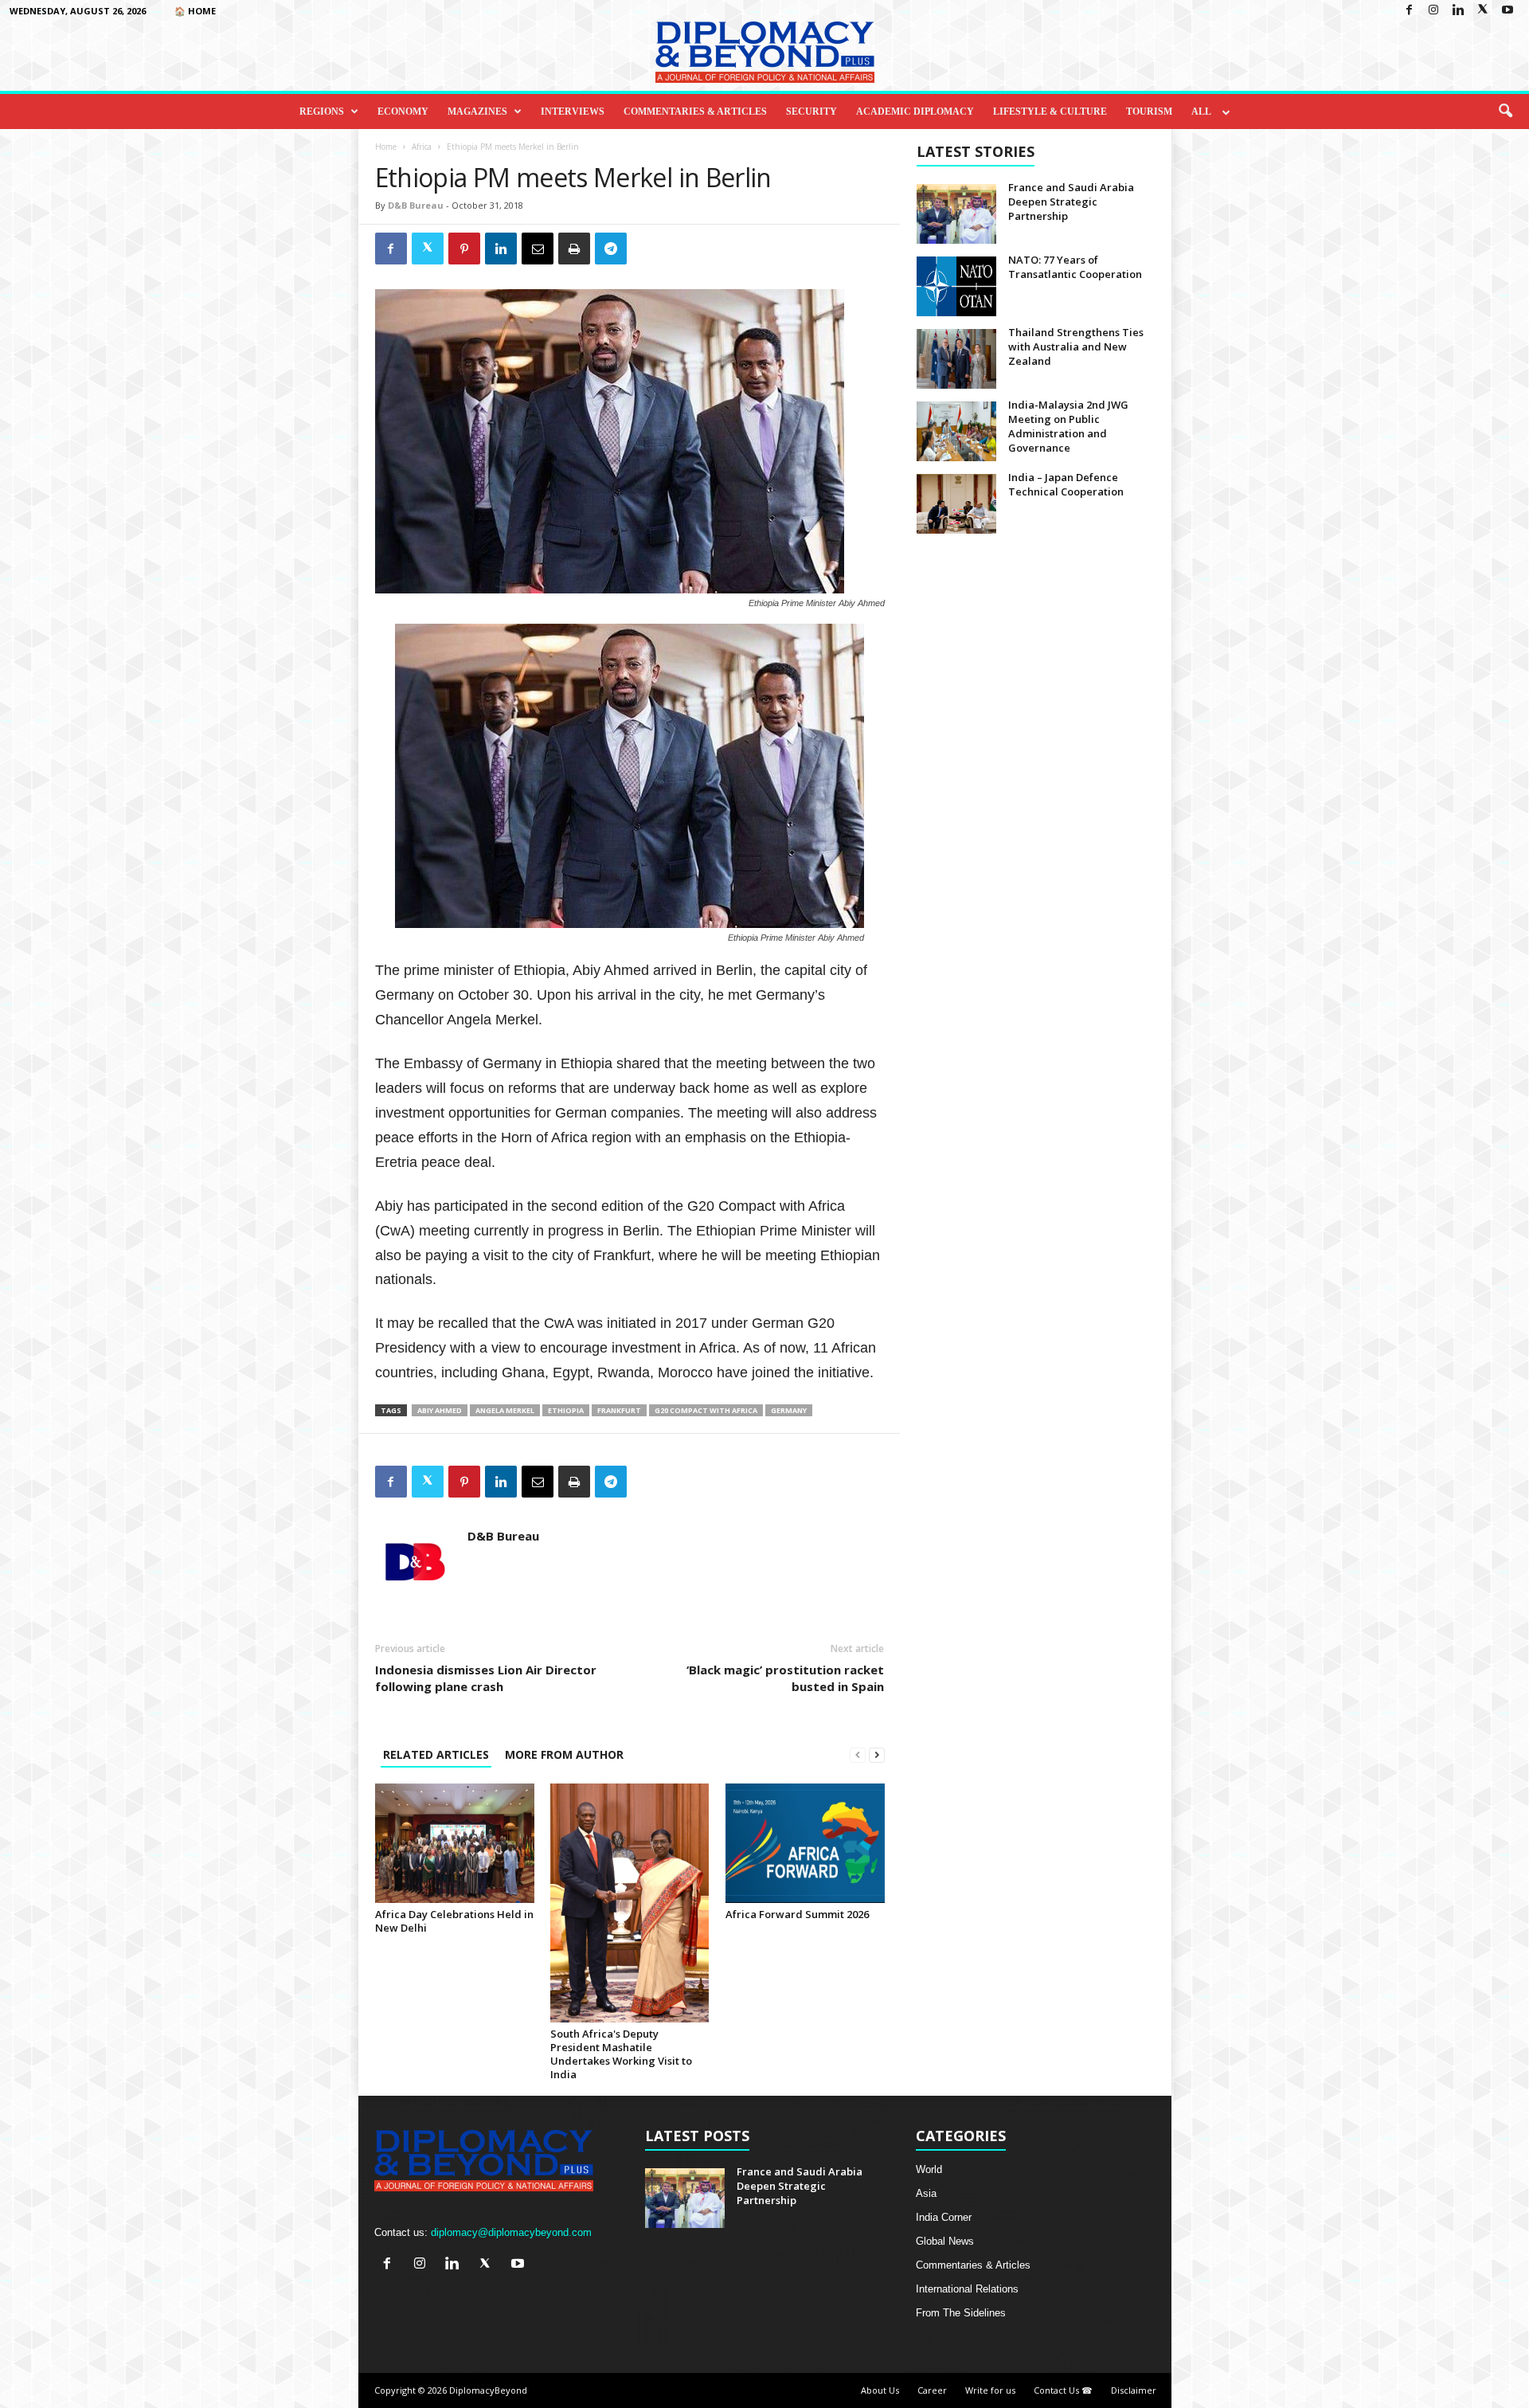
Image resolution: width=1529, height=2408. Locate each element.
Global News (945, 2241)
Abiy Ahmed (440, 1410)
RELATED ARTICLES (436, 1754)
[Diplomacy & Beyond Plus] (764, 52)
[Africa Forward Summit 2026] (805, 1843)
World (929, 2169)
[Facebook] (1409, 11)
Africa (422, 147)
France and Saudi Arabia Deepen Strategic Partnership (1071, 202)
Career (932, 2390)
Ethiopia (566, 1410)
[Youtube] (1507, 11)
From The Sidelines (961, 2313)
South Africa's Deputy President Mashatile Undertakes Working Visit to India (621, 2054)
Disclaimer (1134, 2390)
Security (811, 112)
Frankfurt (619, 1410)
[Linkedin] (1458, 11)
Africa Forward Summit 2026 (797, 1914)
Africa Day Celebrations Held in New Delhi (454, 1921)
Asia (926, 2193)
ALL (1201, 112)
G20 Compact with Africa (706, 1410)
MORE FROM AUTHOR (564, 1754)
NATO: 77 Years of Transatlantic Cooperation (1075, 267)
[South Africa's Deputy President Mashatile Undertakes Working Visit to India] (630, 1903)
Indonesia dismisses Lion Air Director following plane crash (486, 1678)
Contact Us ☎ (1063, 2390)
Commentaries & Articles (695, 112)
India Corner (944, 2217)
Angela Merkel (505, 1410)
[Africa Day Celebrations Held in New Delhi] (455, 1843)
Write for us (990, 2390)
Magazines (477, 112)
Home (386, 147)
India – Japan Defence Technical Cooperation (1066, 484)
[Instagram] (1433, 11)
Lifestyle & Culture (1050, 112)
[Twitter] (1483, 11)
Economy (403, 112)
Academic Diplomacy (915, 112)
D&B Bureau (416, 205)
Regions (322, 112)
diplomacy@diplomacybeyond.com (511, 2232)
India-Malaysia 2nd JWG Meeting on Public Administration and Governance (1068, 426)
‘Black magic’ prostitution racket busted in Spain (785, 1678)
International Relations (967, 2289)
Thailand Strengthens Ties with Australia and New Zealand (1076, 347)
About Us (880, 2390)
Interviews (573, 112)
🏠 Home (195, 11)
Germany (789, 1410)
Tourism (1149, 112)
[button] (1505, 112)
